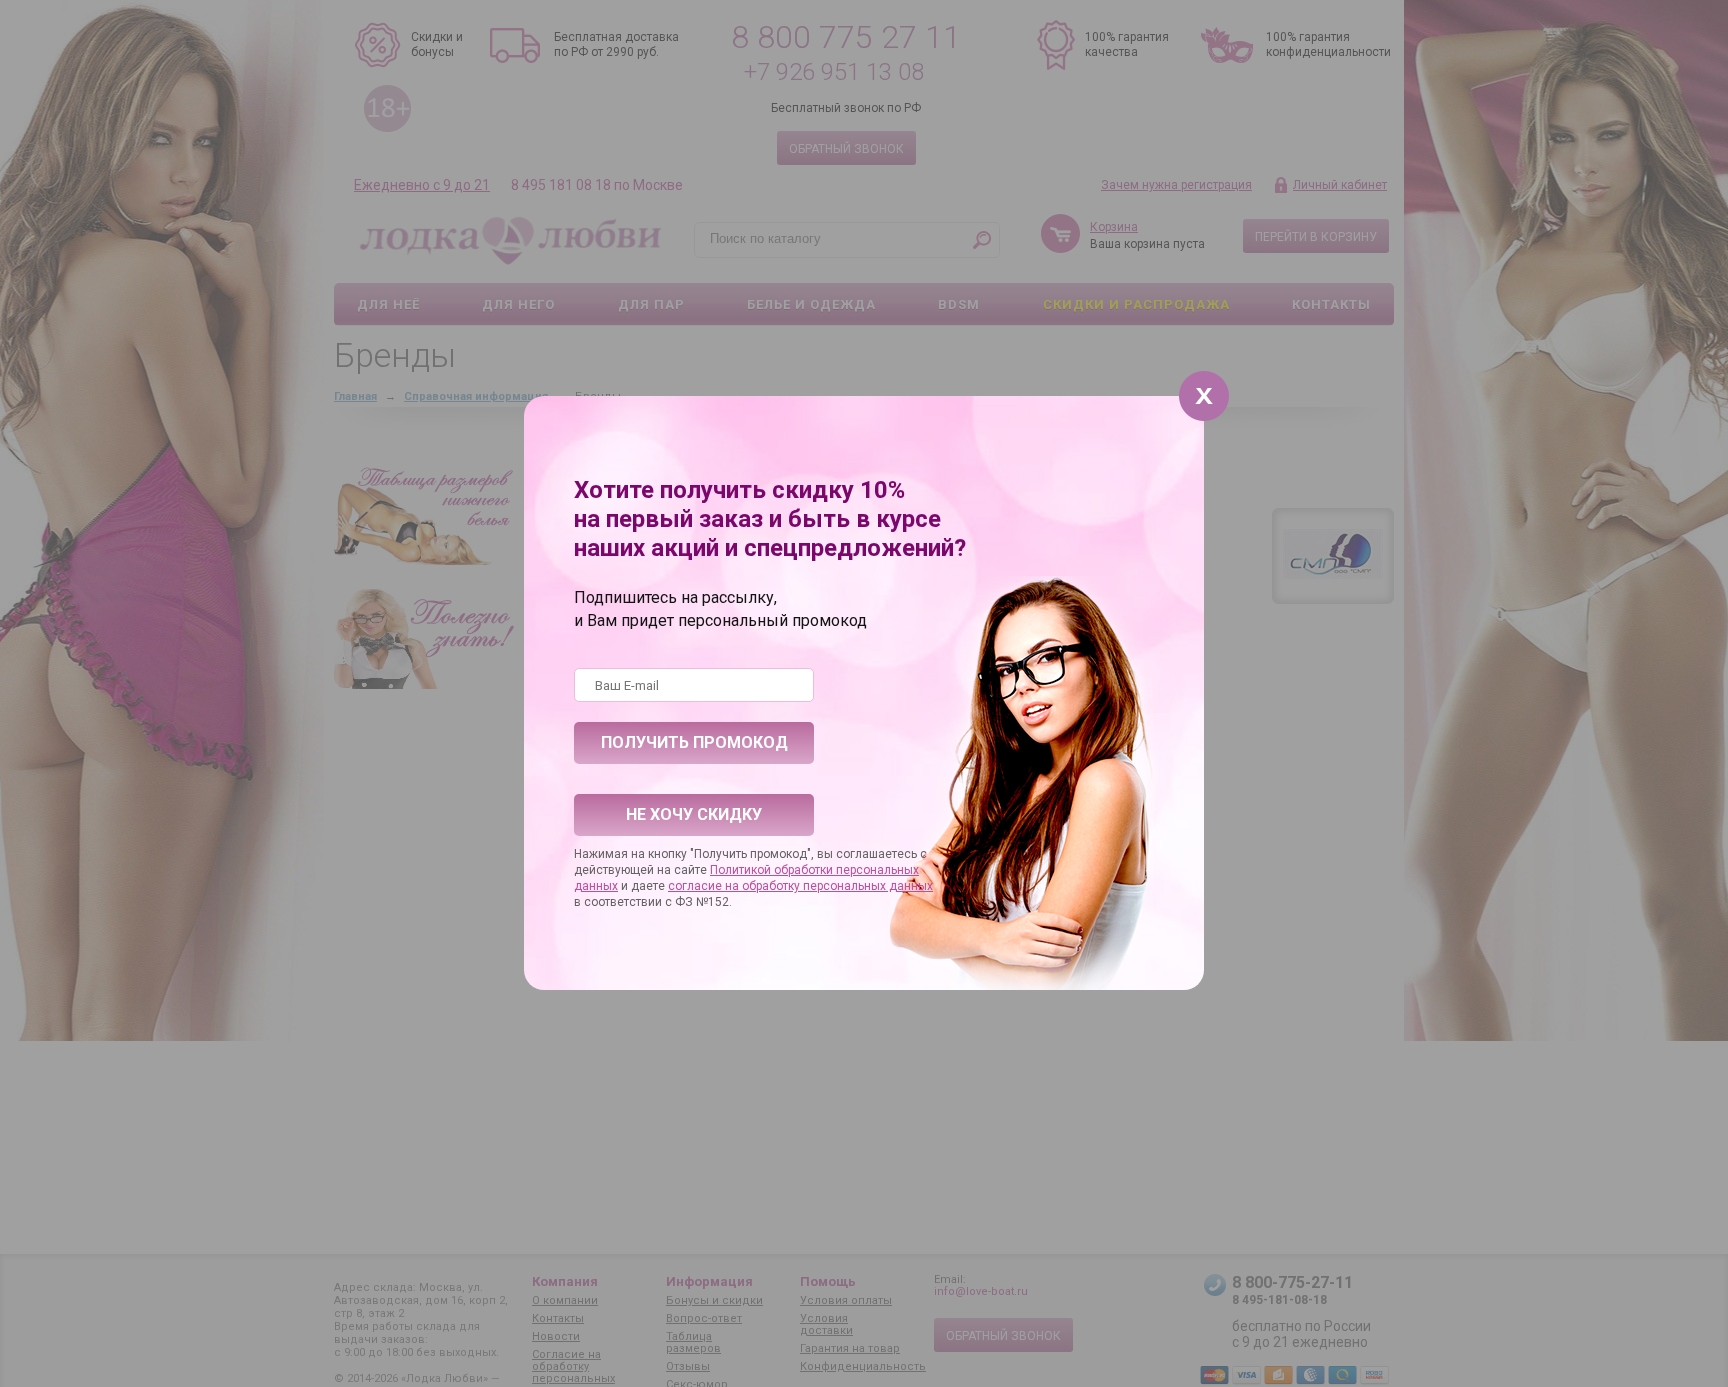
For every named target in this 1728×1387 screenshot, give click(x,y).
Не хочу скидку (694, 814)
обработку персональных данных (837, 886)
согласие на (705, 886)
